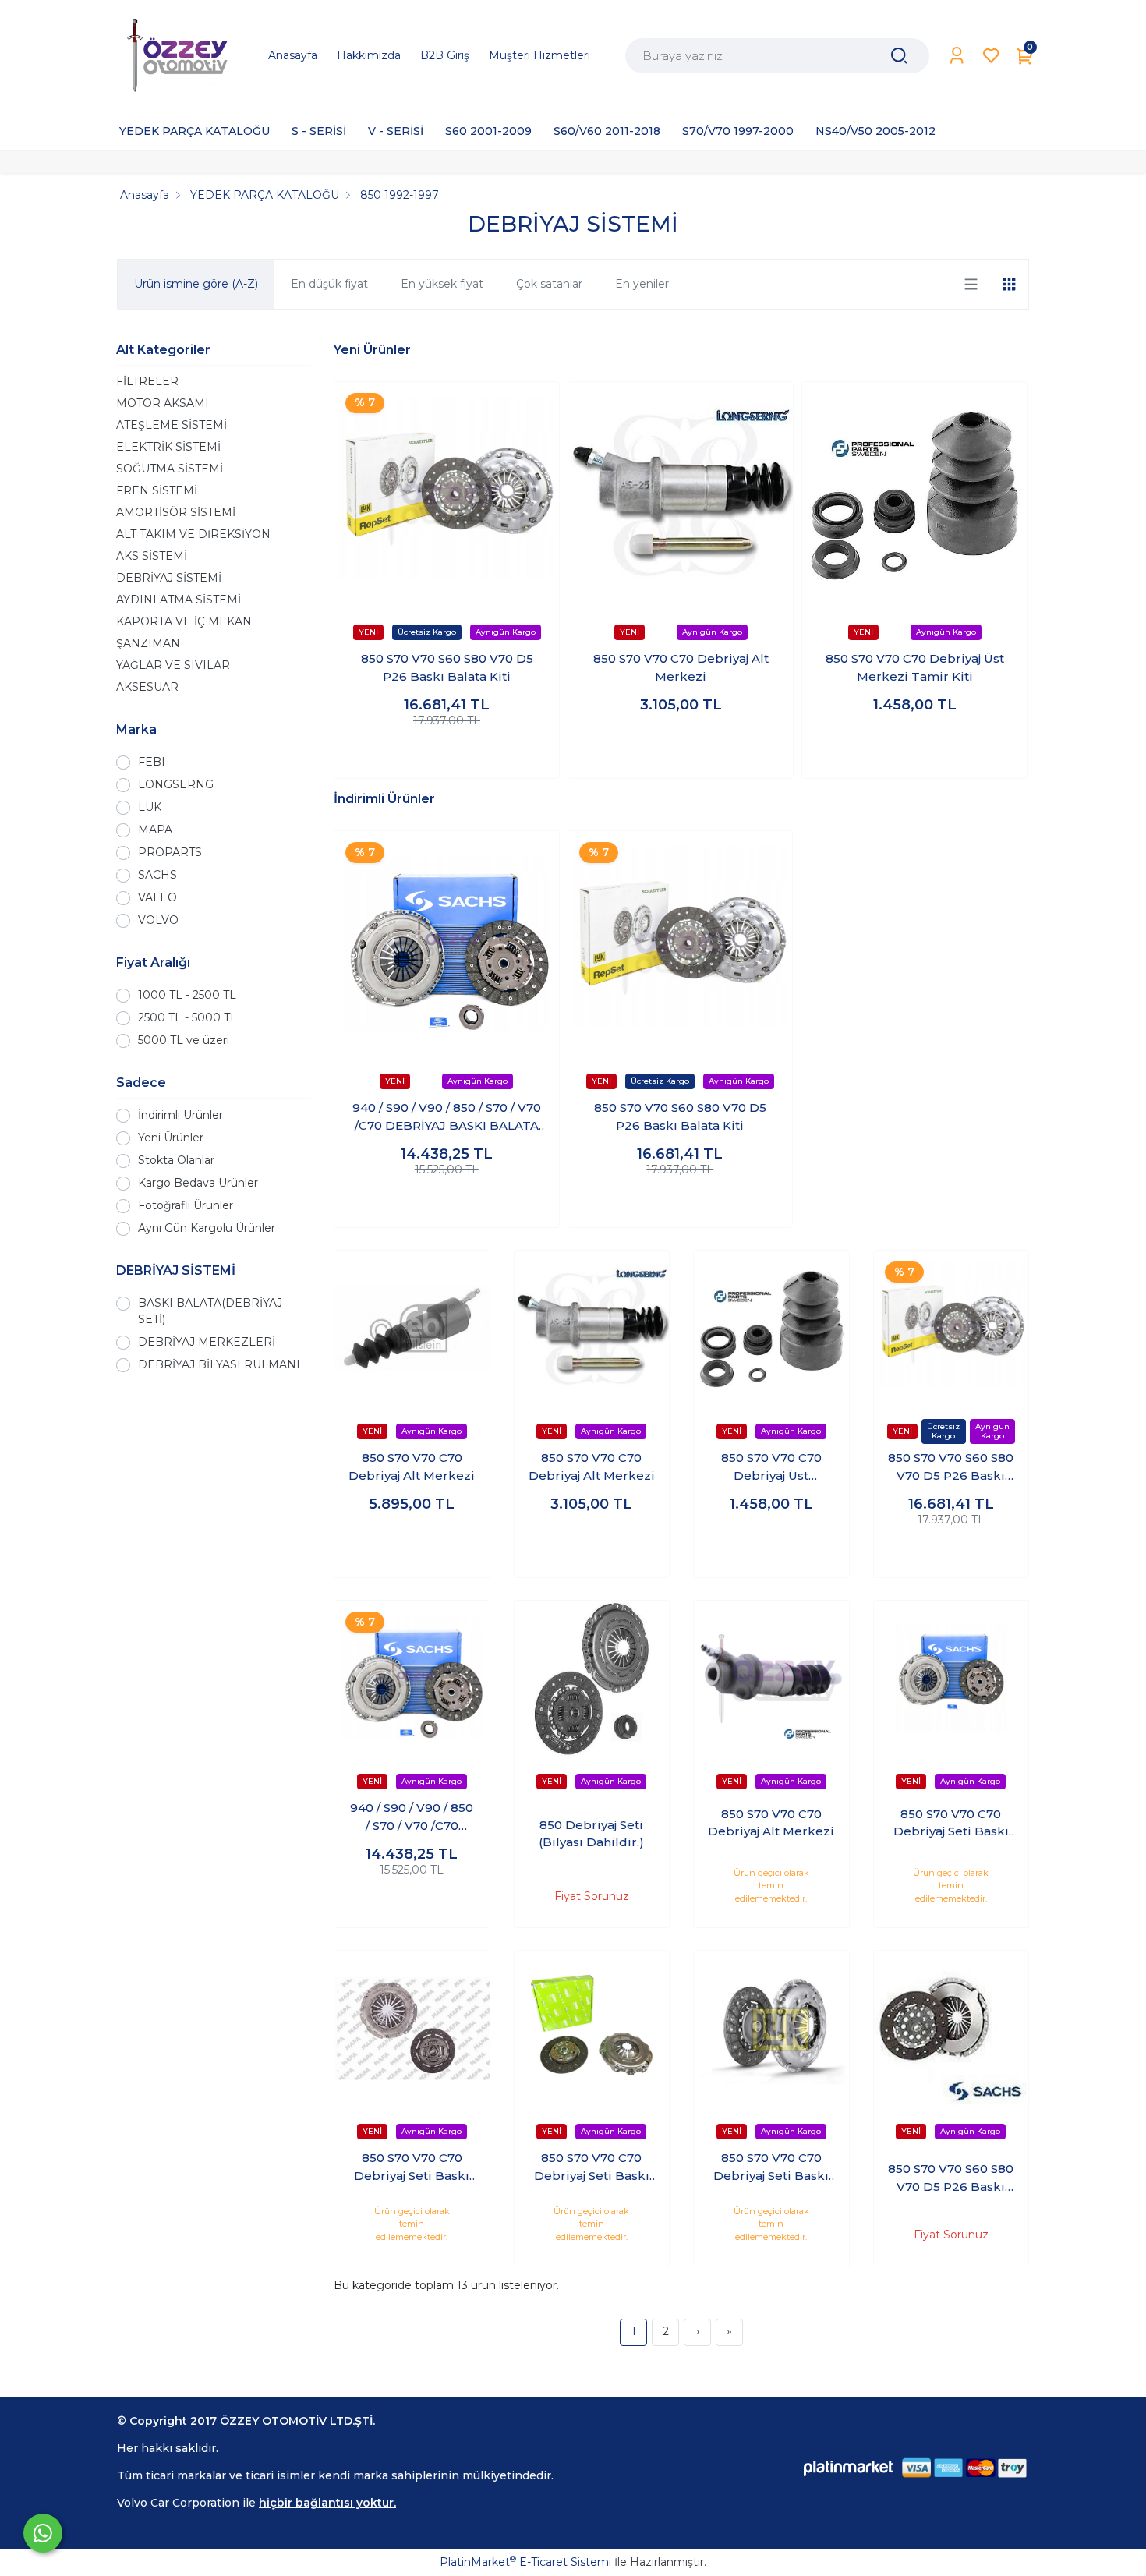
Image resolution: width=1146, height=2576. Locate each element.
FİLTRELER (147, 381)
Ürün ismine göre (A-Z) (196, 284)
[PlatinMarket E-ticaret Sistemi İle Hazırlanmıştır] (848, 2468)
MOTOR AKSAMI (163, 403)
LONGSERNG (176, 784)
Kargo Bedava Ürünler (198, 1183)
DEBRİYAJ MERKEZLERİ (207, 1342)
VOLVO (158, 920)
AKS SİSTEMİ (152, 556)
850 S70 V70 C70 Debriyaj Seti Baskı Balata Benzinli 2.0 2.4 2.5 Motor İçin (951, 1824)
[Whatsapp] (43, 2533)
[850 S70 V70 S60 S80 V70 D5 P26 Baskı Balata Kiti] (447, 494)
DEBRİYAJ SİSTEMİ (169, 578)
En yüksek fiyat (442, 284)
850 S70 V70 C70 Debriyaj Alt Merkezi (681, 667)
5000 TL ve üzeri (184, 1040)
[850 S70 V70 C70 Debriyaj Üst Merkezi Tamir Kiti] (914, 494)
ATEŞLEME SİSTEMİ (172, 425)
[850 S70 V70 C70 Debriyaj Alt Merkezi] (681, 494)
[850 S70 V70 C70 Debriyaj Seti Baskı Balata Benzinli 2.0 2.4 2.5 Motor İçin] (951, 1678)
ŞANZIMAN (148, 643)
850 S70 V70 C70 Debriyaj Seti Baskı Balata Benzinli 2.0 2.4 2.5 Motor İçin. (412, 2167)
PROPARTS (170, 852)
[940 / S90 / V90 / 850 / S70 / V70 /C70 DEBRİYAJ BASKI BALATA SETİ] (447, 943)
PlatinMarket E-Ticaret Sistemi (525, 2562)
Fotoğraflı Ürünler (186, 1205)
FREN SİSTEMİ (157, 490)
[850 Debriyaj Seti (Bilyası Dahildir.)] (592, 1678)
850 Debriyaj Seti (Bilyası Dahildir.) (591, 1834)
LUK (150, 807)
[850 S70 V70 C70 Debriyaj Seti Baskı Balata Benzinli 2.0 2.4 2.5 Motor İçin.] (412, 2028)
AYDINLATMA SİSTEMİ (179, 600)
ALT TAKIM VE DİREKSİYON (193, 534)
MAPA (155, 830)
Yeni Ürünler (171, 1138)
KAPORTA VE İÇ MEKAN (184, 621)
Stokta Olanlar (176, 1160)
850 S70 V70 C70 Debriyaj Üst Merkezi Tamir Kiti (915, 667)
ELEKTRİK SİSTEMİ (168, 447)
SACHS (157, 875)
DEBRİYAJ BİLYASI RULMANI (219, 1364)
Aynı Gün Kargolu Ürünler (207, 1228)
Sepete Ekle (447, 751)
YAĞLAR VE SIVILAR (173, 665)
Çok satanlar (549, 284)
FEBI (152, 762)
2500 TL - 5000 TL (187, 1017)
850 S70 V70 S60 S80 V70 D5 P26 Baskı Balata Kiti (447, 667)
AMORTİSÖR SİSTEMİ (176, 512)
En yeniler (642, 284)
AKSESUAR (147, 687)
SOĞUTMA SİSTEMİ (170, 469)
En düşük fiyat (329, 284)
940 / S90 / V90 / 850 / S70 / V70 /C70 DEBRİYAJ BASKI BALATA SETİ (447, 1117)
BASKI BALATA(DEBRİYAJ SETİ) (210, 1311)
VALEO (157, 897)
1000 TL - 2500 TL (187, 995)
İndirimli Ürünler (180, 1115)
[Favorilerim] (991, 56)
